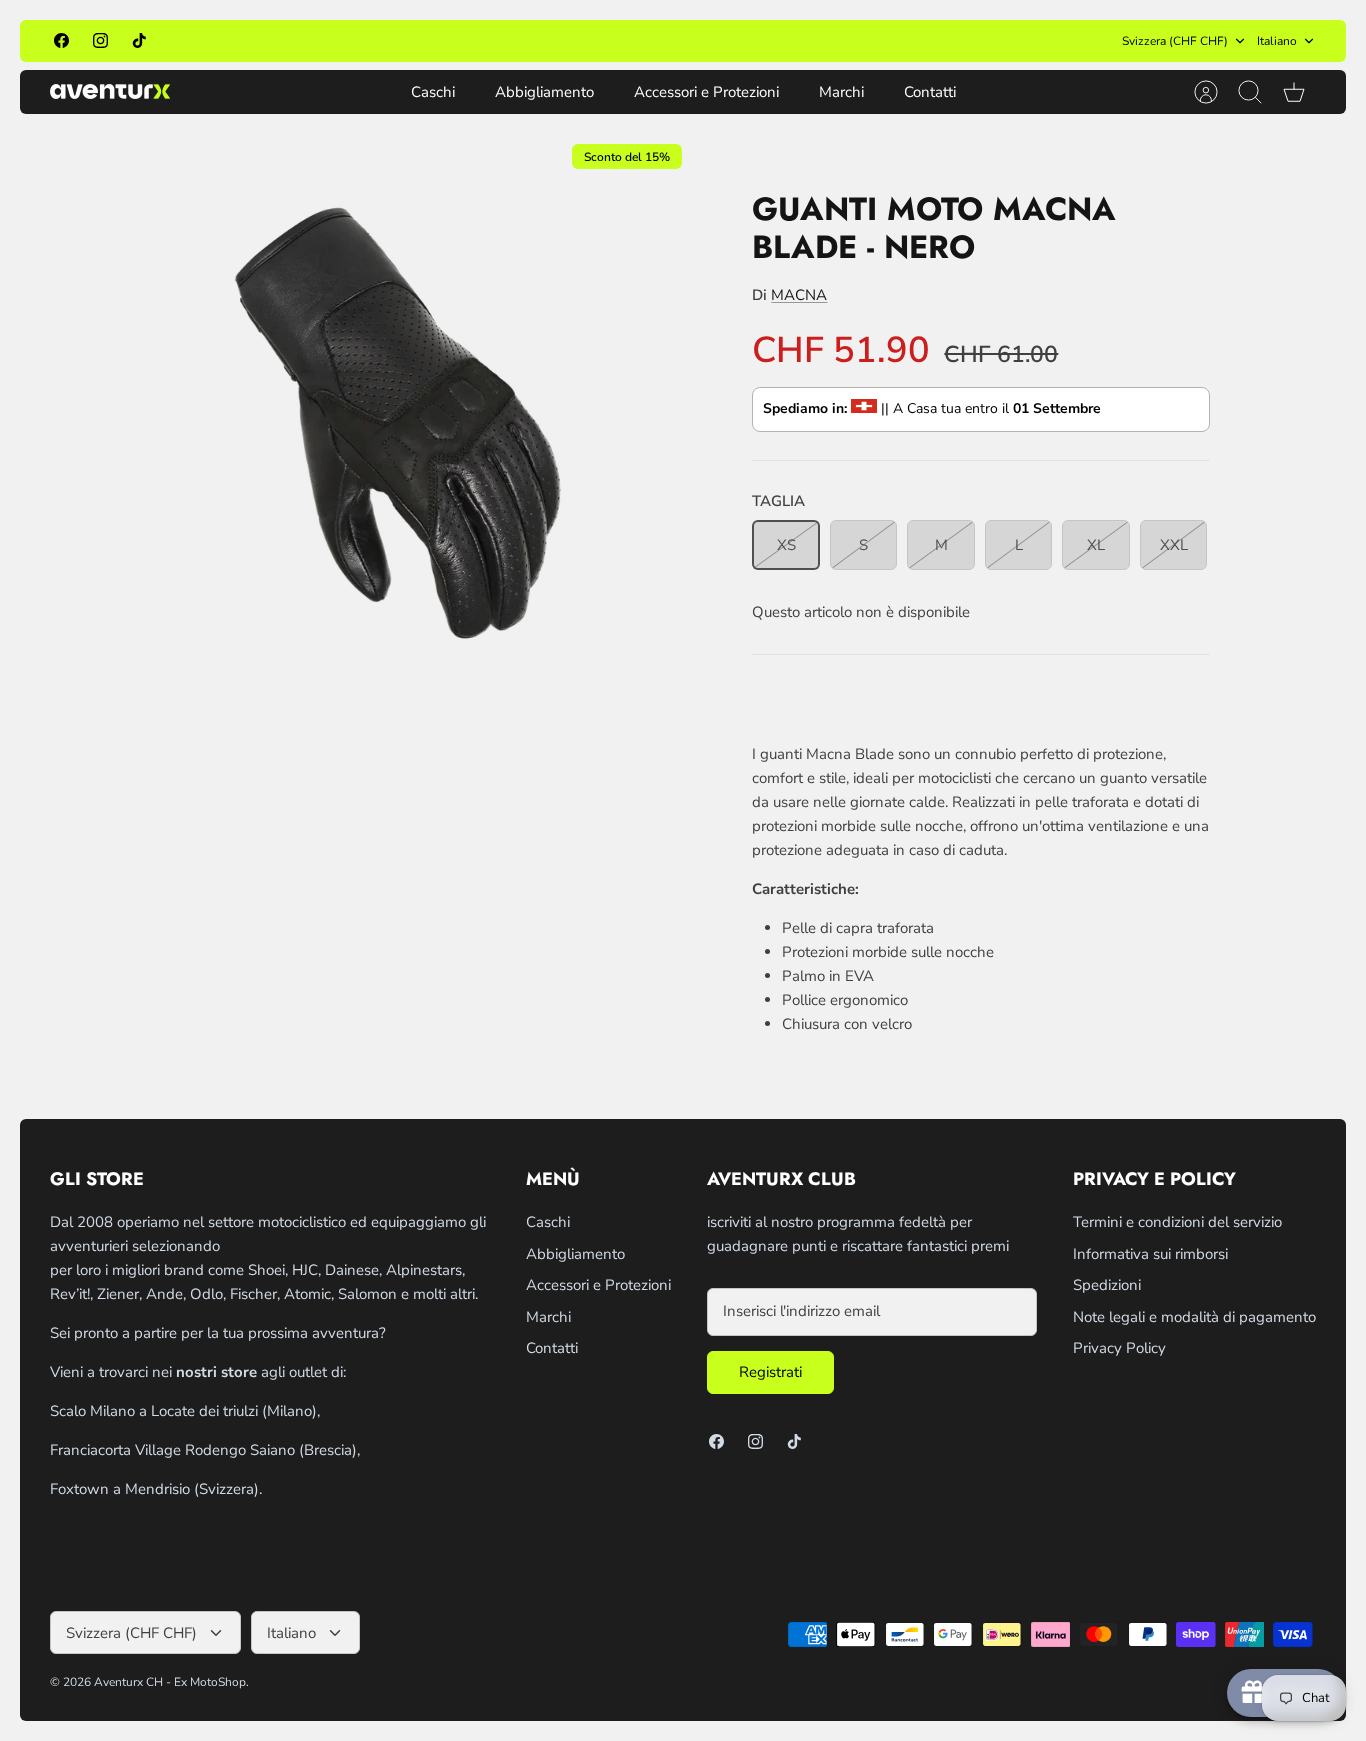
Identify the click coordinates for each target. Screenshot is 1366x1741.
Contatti (930, 92)
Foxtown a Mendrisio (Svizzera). (156, 1489)
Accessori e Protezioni (706, 92)
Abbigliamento (544, 92)
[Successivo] (905, 41)
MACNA (799, 295)
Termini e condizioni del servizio (1177, 1222)
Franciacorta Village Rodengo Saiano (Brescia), (205, 1450)
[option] (394, 432)
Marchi (841, 92)
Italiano (1277, 41)
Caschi (433, 92)
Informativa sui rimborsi (1150, 1254)
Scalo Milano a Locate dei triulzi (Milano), (185, 1411)
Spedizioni (1107, 1285)
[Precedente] (461, 41)
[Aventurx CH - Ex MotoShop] (110, 91)
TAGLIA (778, 501)
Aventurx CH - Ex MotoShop (170, 1682)
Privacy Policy (1119, 1348)
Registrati (770, 1372)
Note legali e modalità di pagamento (1194, 1317)
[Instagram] (100, 40)
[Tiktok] (139, 40)
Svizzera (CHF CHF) (1175, 41)
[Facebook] (61, 40)
